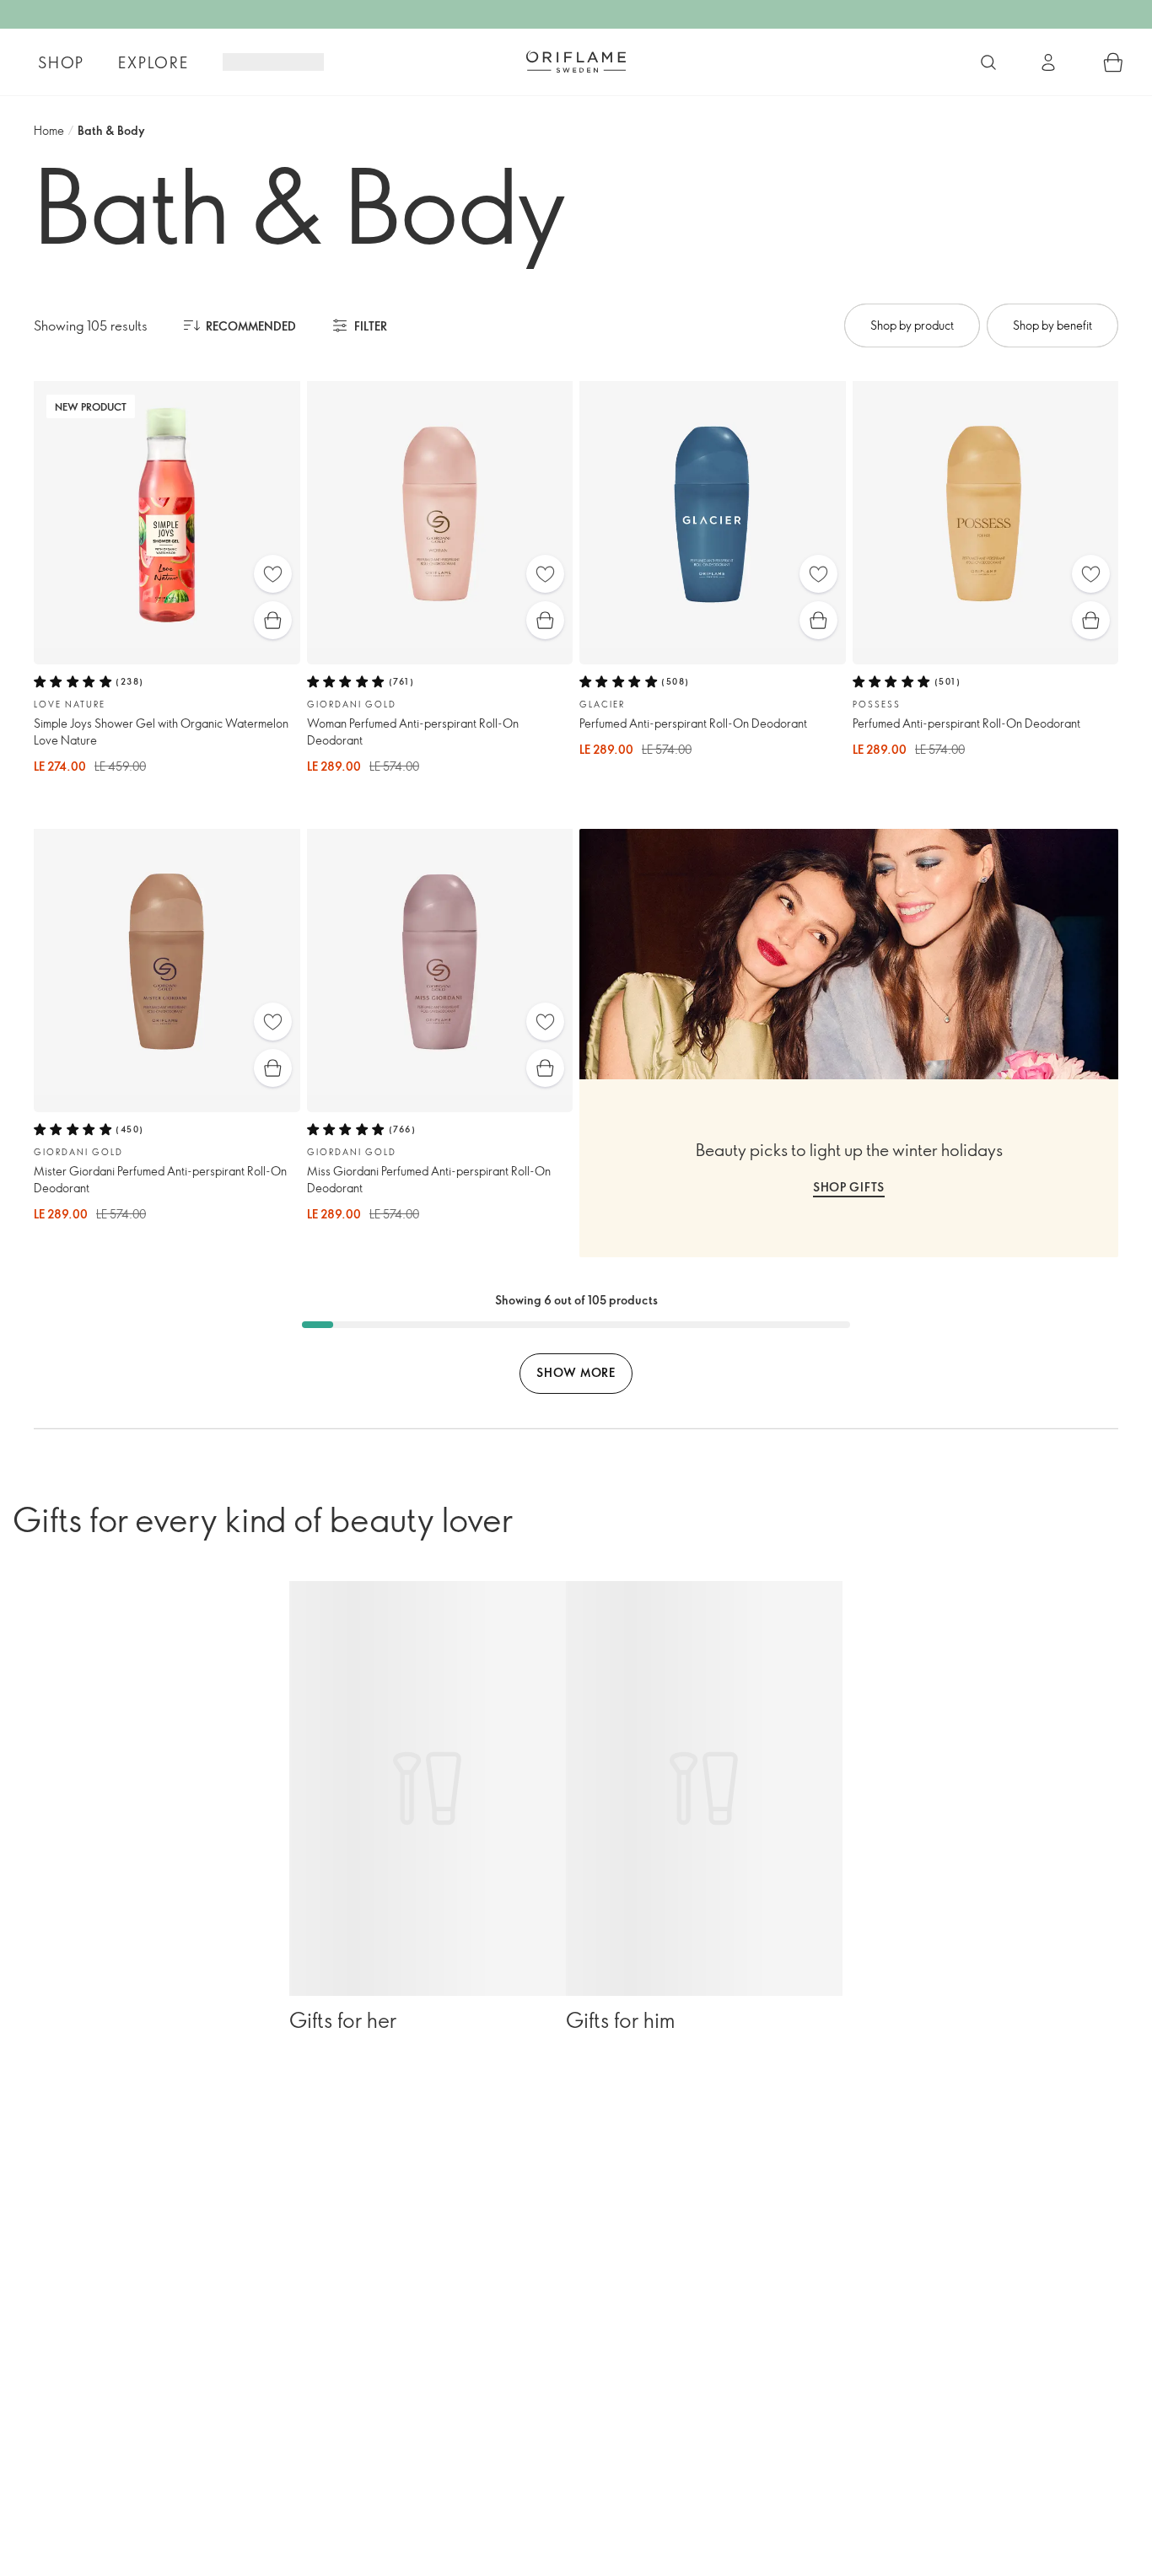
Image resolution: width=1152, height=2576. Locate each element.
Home (49, 130)
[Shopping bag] (1113, 62)
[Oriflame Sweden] (576, 62)
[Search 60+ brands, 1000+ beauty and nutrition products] (988, 62)
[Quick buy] (273, 620)
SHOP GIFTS (849, 1187)
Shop (61, 62)
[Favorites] (273, 574)
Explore (153, 62)
